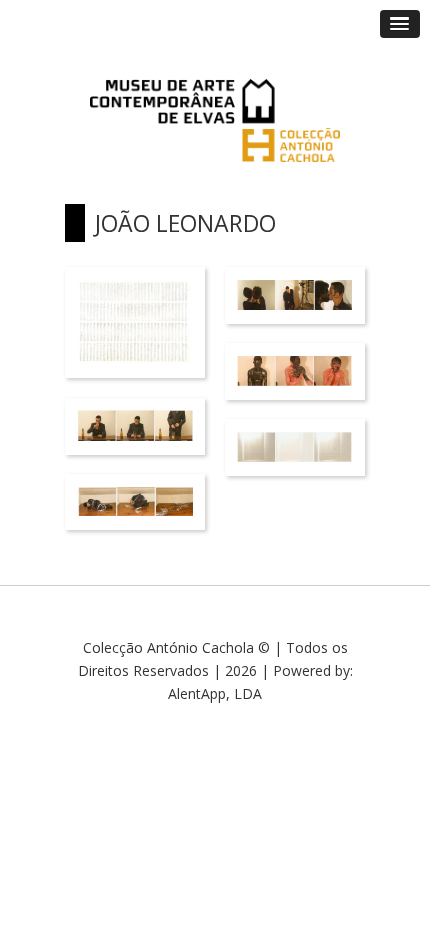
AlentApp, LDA (215, 693)
